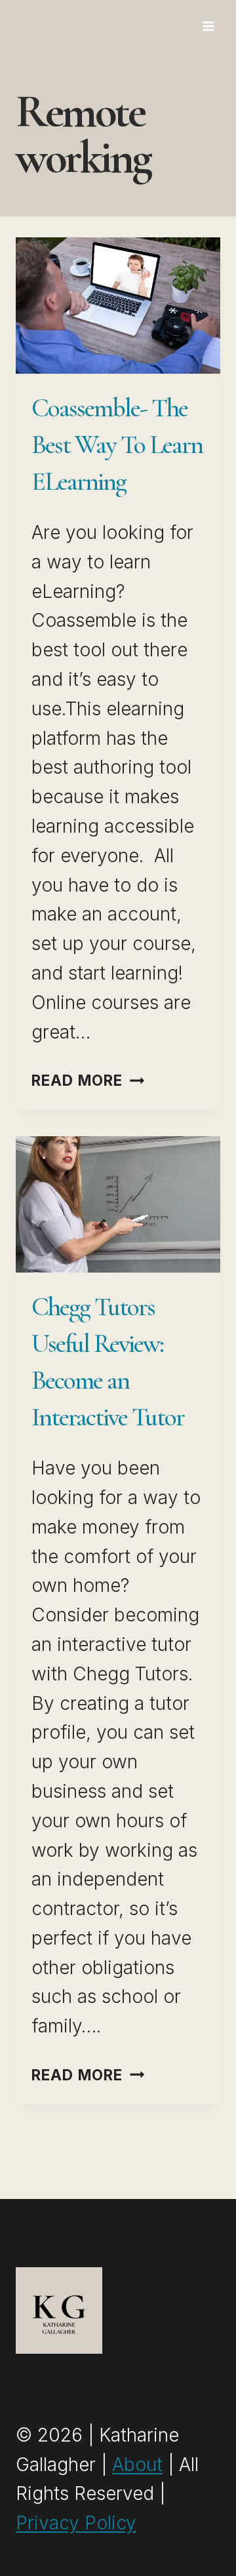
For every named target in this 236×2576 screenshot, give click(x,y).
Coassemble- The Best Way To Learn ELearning (117, 445)
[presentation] (118, 306)
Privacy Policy (76, 2523)
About (137, 2465)
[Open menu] (208, 26)
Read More (88, 1080)
